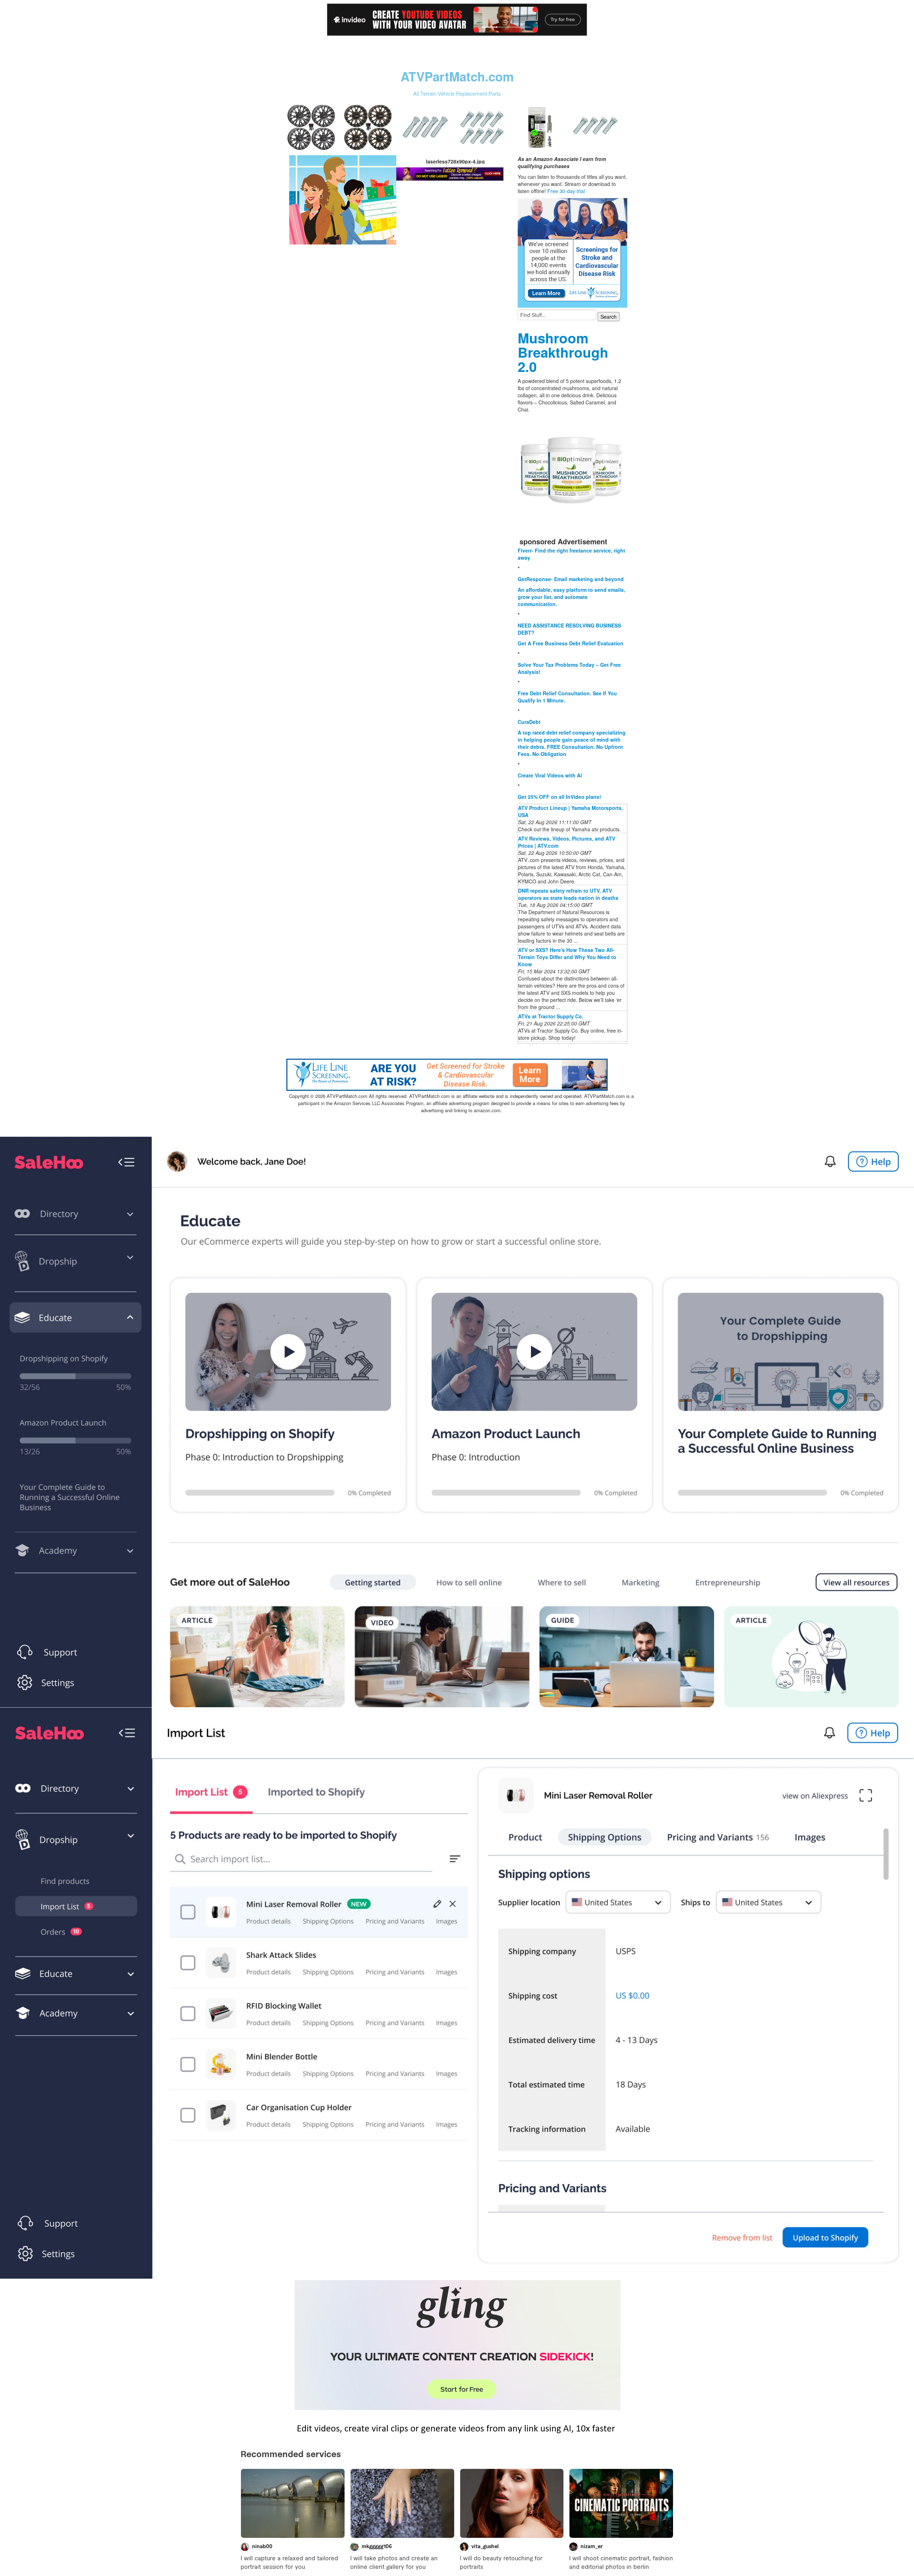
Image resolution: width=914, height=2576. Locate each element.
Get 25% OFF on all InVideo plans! (559, 797)
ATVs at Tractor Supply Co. (551, 1016)
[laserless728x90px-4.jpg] (343, 199)
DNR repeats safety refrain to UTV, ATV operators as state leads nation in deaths (568, 894)
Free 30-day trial (566, 191)
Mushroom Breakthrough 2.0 (563, 352)
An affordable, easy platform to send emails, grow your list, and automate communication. (571, 597)
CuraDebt (529, 722)
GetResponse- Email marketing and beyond (571, 579)
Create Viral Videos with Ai (550, 775)
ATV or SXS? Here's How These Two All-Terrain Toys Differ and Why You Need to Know (567, 957)
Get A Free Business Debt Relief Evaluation (571, 643)
